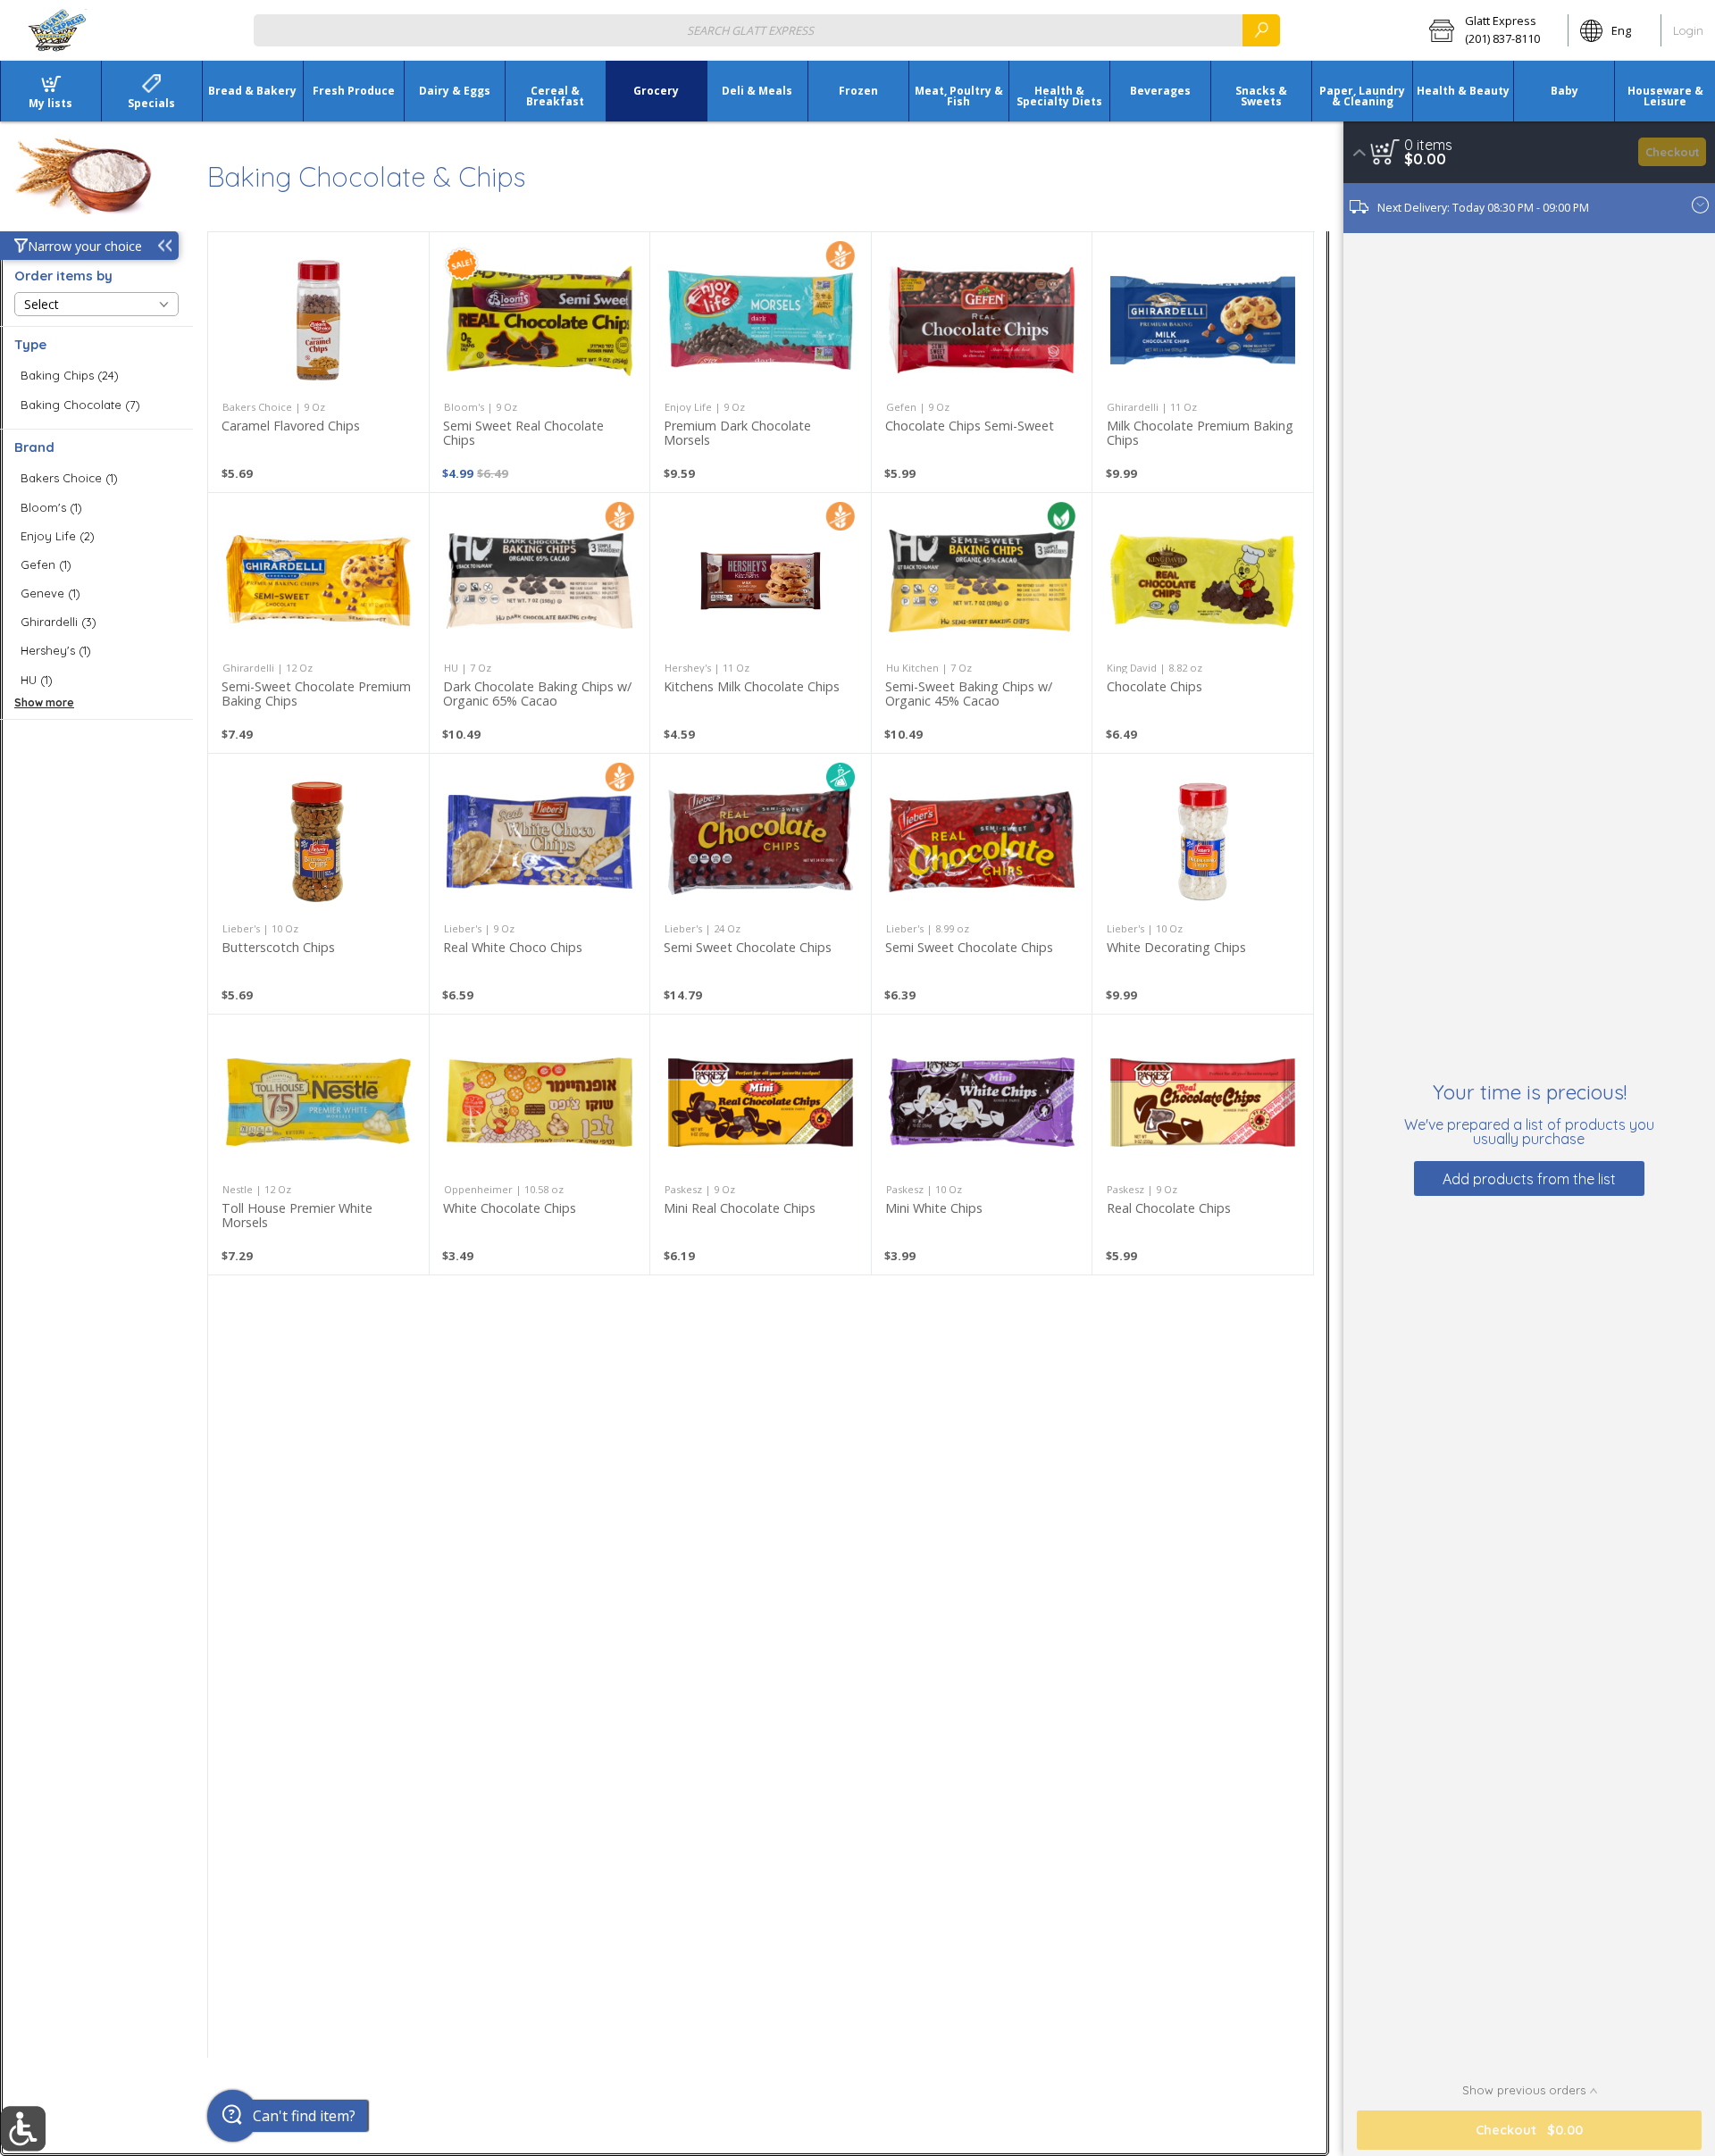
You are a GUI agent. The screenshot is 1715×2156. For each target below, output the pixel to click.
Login (1688, 30)
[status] (1428, 145)
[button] (1493, 30)
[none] (318, 362)
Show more (44, 702)
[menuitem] (50, 91)
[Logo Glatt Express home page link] (58, 30)
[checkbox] (96, 376)
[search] (1261, 30)
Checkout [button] (1673, 152)
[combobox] (767, 30)
